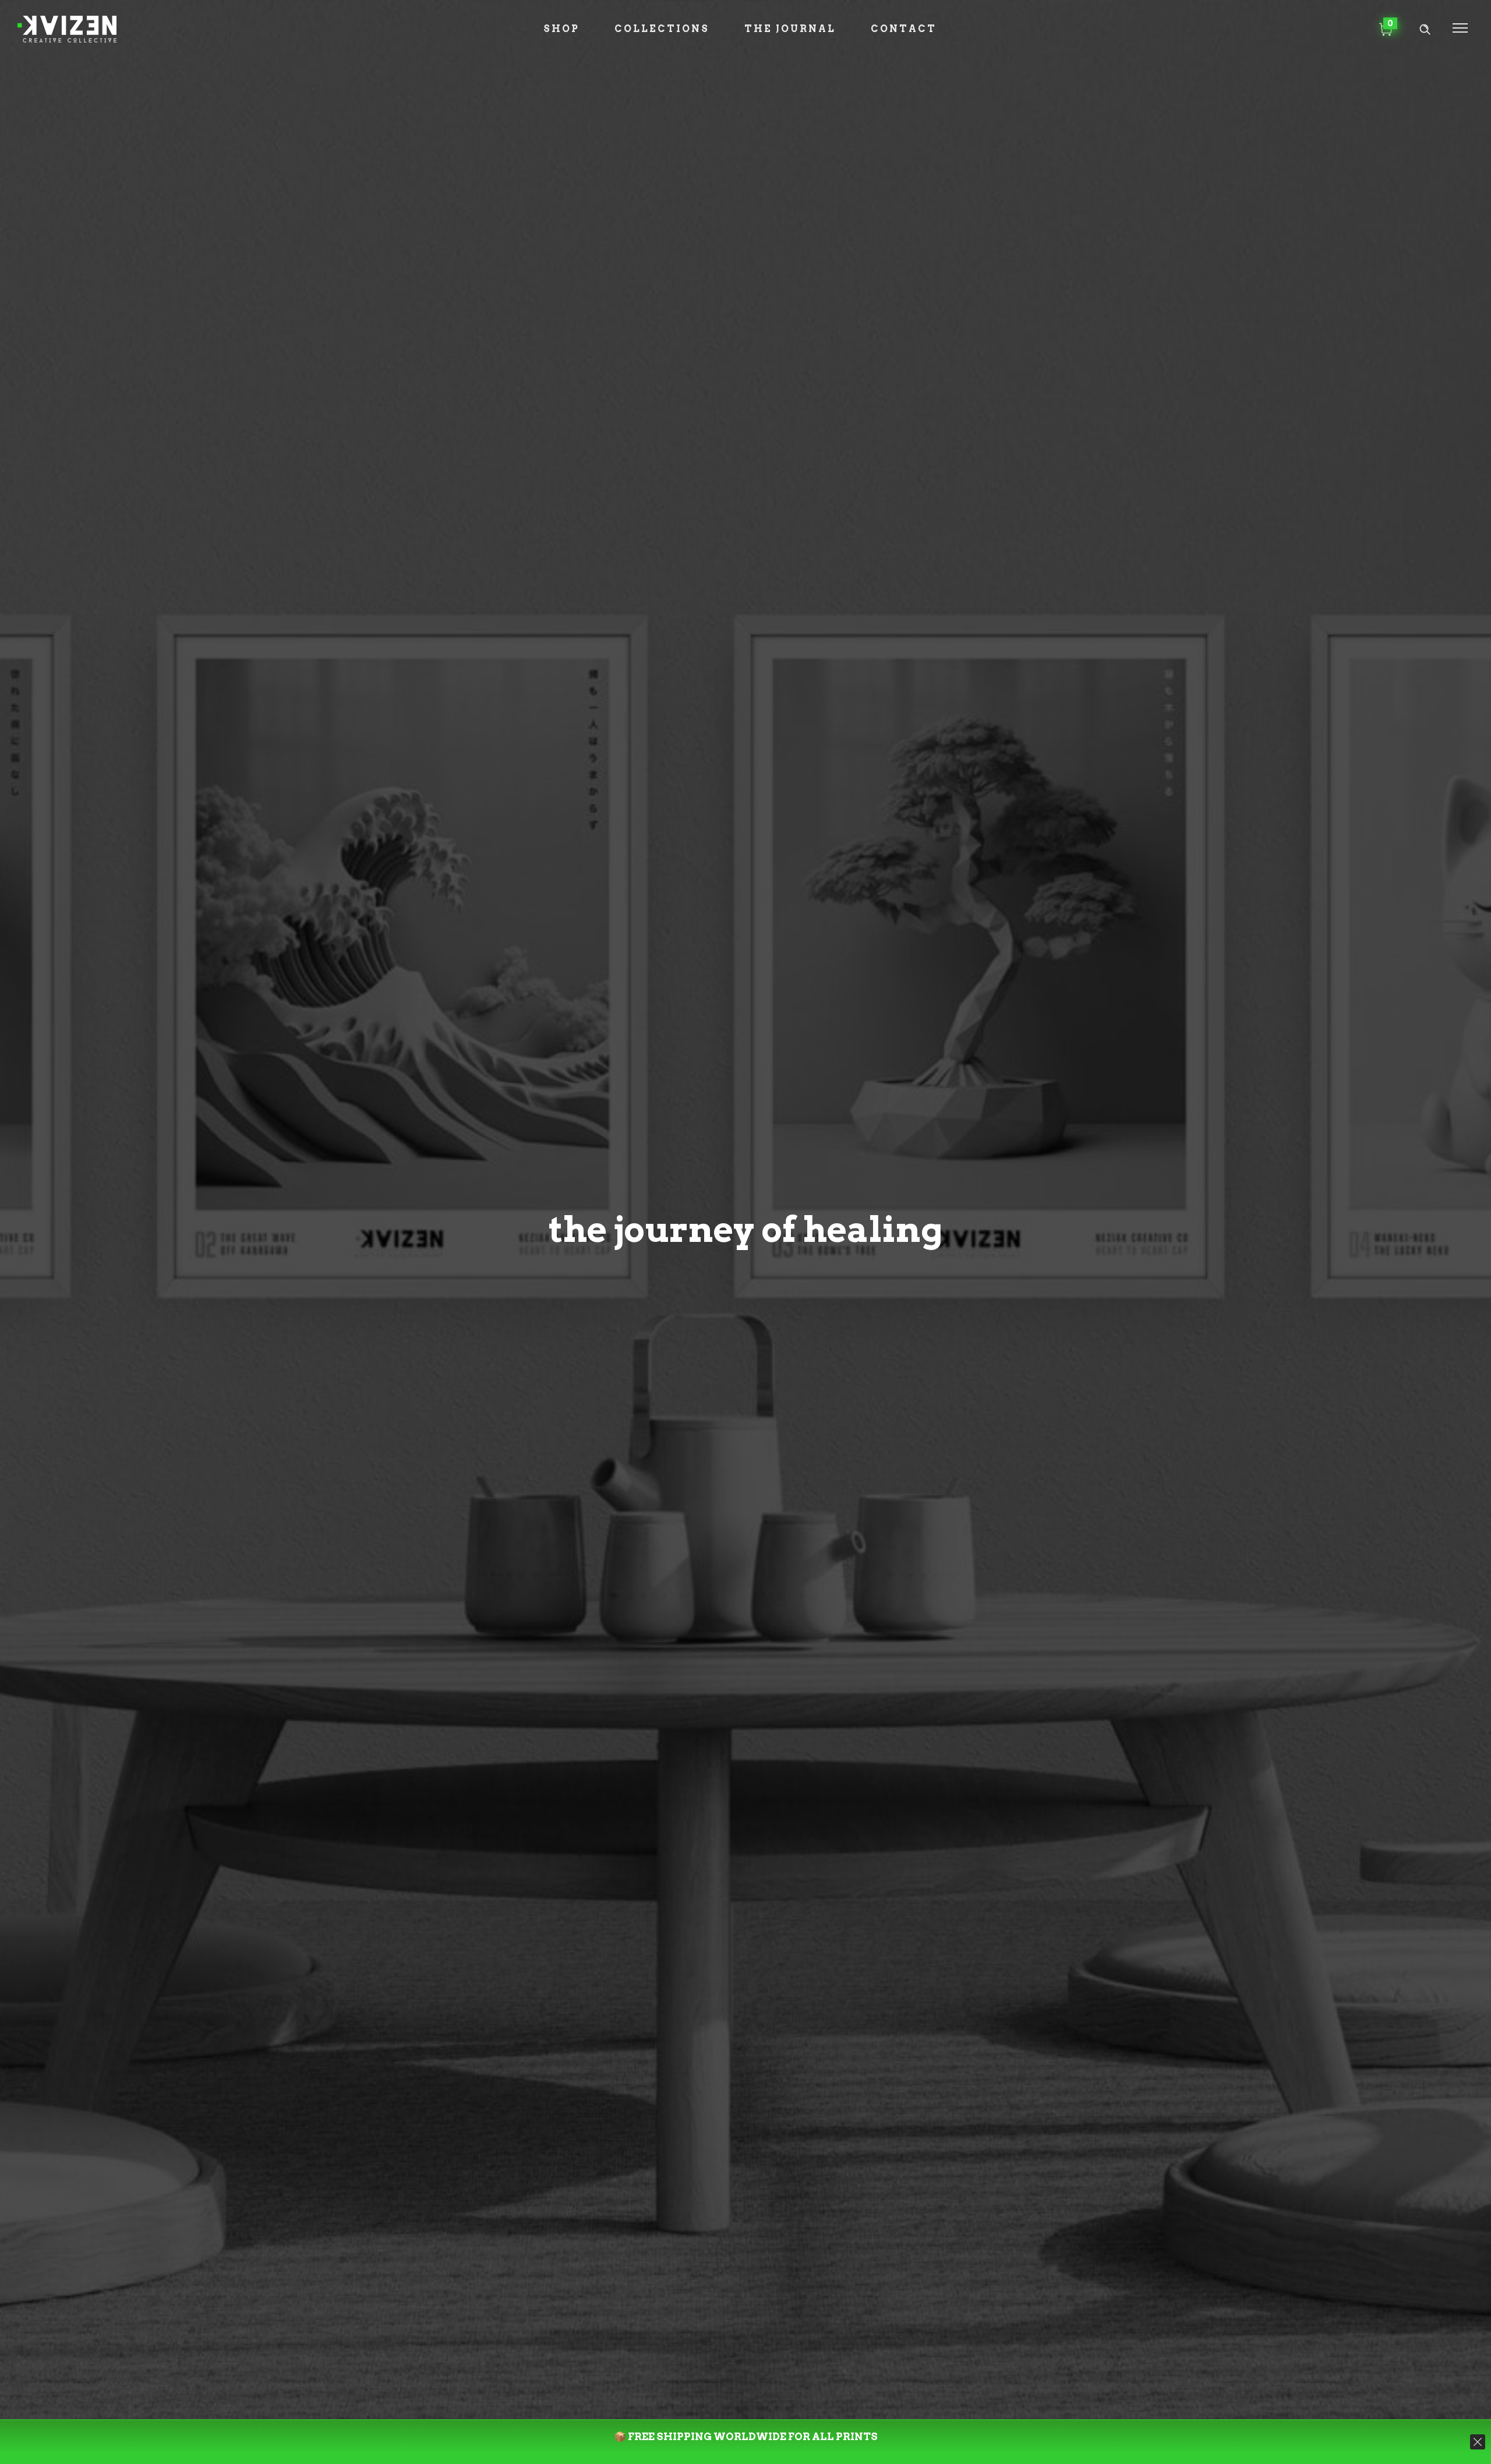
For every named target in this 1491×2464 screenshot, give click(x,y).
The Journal (790, 29)
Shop (561, 29)
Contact (904, 29)
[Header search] (1425, 29)
